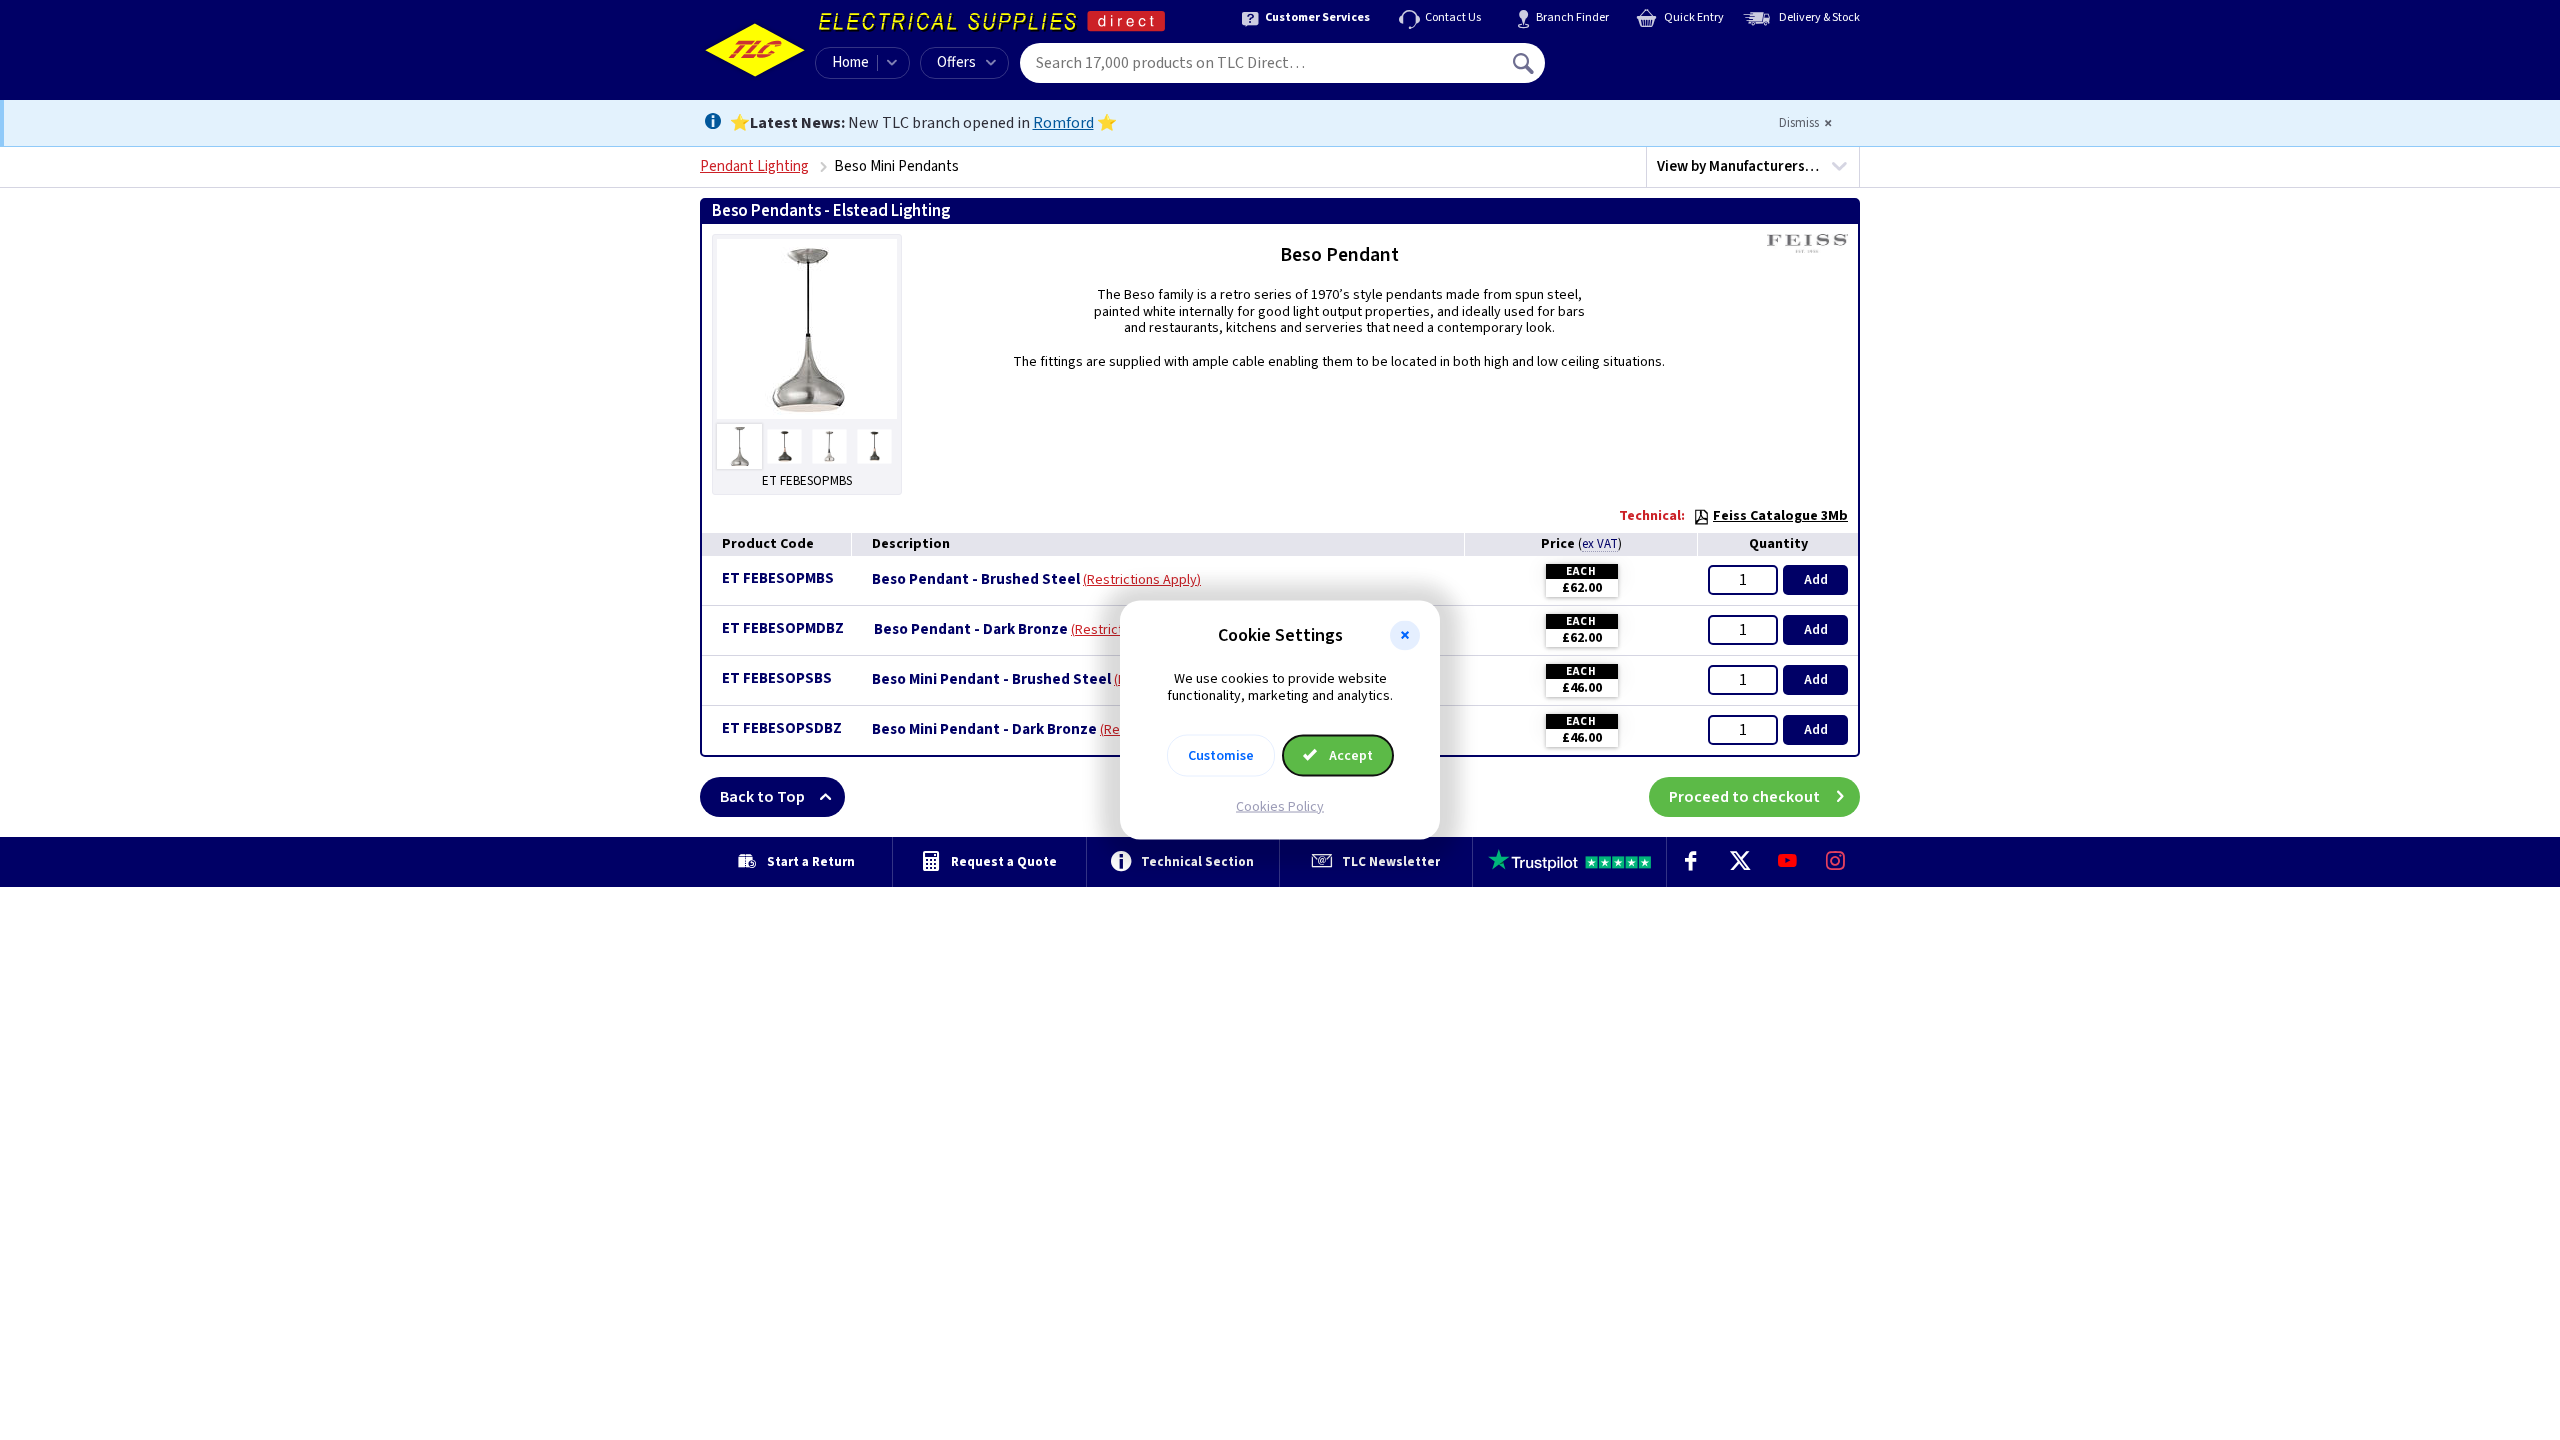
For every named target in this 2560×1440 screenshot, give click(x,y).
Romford (1063, 123)
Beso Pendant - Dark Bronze (971, 630)
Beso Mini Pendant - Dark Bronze (984, 730)
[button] (1405, 636)
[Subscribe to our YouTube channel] (1787, 862)
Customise (1221, 755)
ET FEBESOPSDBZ (782, 728)
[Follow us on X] (1739, 862)
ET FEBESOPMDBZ (783, 628)
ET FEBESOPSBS (777, 678)
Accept (1349, 755)
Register (1636, 70)
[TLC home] (755, 50)
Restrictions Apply (1142, 580)
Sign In (1651, 56)
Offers (956, 62)
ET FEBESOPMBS (778, 578)
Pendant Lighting (754, 166)
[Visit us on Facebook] (1691, 862)
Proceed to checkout (1744, 797)
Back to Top (762, 797)
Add (1816, 580)
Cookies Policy (1280, 806)
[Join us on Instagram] (1836, 862)
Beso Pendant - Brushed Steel (976, 580)
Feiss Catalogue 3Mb (1780, 516)
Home (850, 62)
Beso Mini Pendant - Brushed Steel (991, 680)
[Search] (1525, 63)
